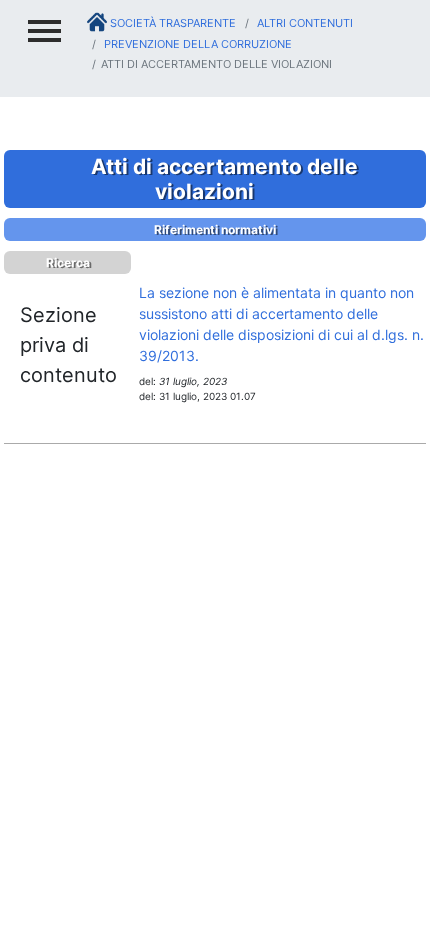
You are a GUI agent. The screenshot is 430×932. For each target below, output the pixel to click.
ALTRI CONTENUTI (303, 23)
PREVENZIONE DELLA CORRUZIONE (196, 44)
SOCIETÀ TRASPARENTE (171, 23)
